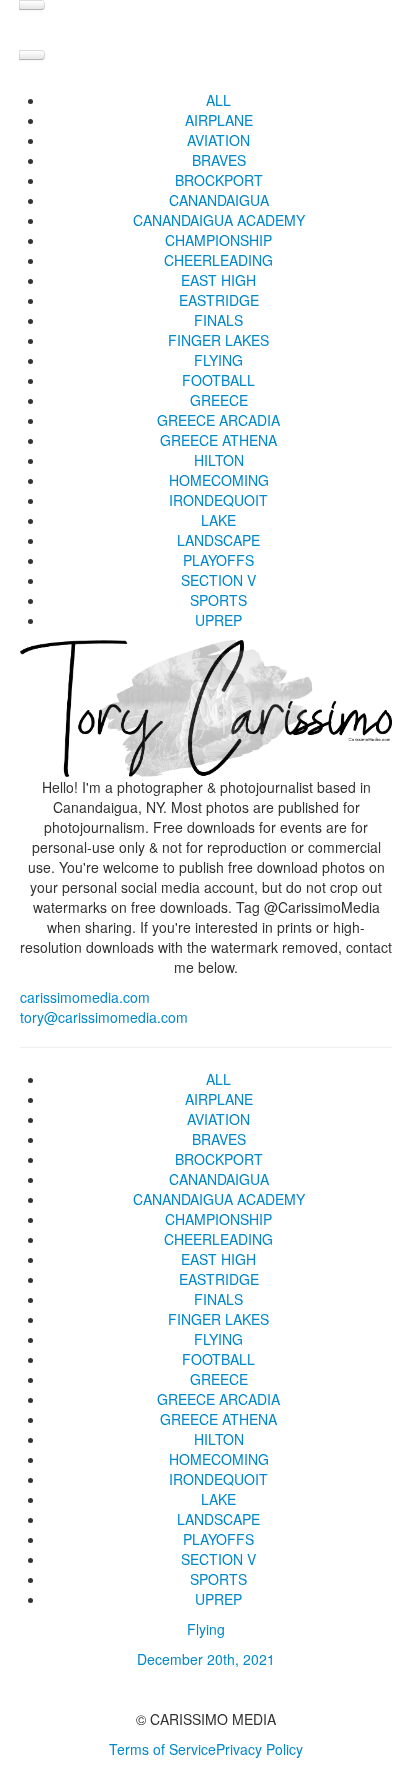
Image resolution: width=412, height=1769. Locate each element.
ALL (218, 100)
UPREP (218, 620)
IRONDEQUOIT (218, 500)
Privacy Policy (259, 1749)
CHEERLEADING (218, 260)
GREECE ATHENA (218, 440)
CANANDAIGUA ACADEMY (219, 220)
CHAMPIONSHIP (218, 240)
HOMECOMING (219, 480)
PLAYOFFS (218, 560)
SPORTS (218, 600)
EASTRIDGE (219, 300)
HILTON (219, 460)
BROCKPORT (219, 180)
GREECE (219, 400)
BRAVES (219, 160)
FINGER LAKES (218, 340)
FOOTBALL (218, 380)
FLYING (218, 360)
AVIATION (218, 140)
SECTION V (218, 580)
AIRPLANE (219, 120)
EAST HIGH (218, 280)
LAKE (218, 520)
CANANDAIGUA (219, 200)
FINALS (218, 320)
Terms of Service (162, 1749)
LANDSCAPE (218, 540)
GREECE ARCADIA (218, 420)
